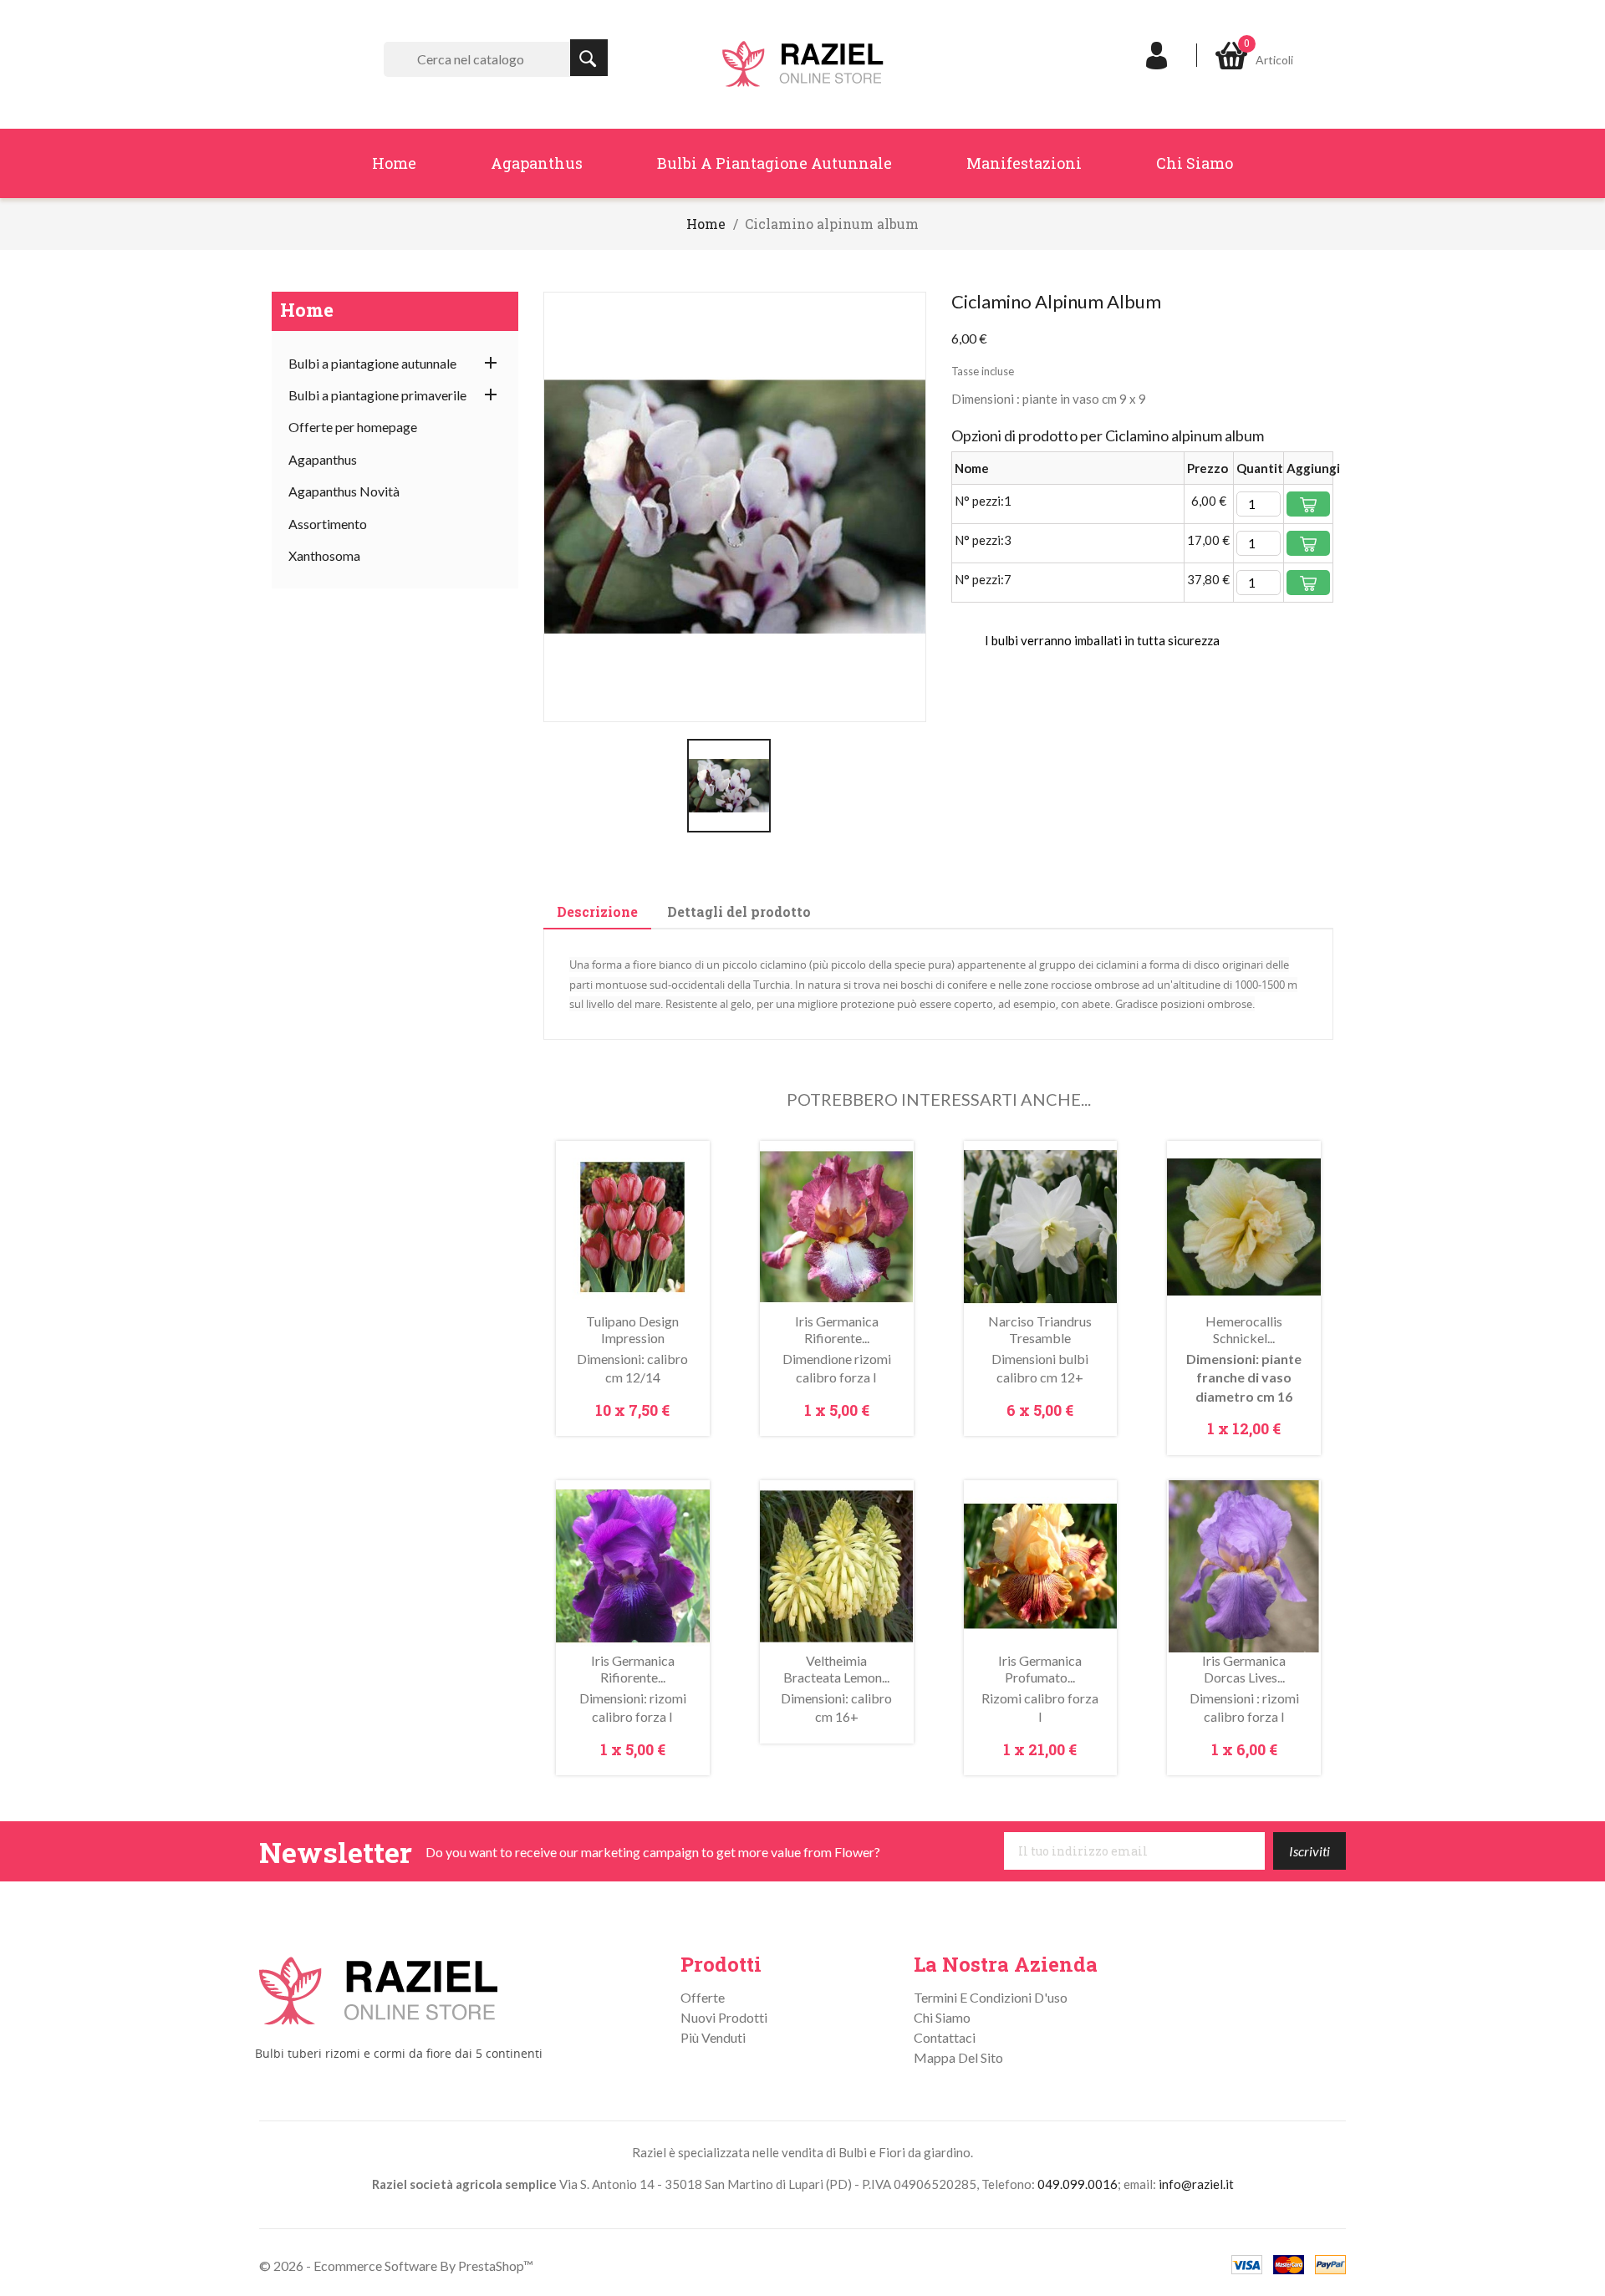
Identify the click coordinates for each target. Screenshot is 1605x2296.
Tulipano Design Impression (632, 1329)
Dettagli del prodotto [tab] (739, 911)
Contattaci (945, 2037)
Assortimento (328, 524)
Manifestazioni (1024, 163)
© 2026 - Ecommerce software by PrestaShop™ (396, 2265)
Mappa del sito (958, 2057)
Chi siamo (1195, 163)
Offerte (703, 1997)
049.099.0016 (1078, 2184)
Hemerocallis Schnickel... (1244, 1329)
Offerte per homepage (353, 427)
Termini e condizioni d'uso (991, 1997)
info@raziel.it (1196, 2184)
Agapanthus (537, 163)
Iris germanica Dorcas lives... (1244, 1669)
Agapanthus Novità (344, 491)
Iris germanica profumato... (1040, 1669)
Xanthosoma (324, 555)
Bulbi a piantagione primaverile (377, 395)
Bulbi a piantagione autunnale (774, 163)
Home (394, 163)
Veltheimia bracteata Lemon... (836, 1669)
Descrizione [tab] (597, 911)
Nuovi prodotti (724, 2017)
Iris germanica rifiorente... (837, 1329)
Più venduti (713, 2037)
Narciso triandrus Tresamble (1040, 1329)
